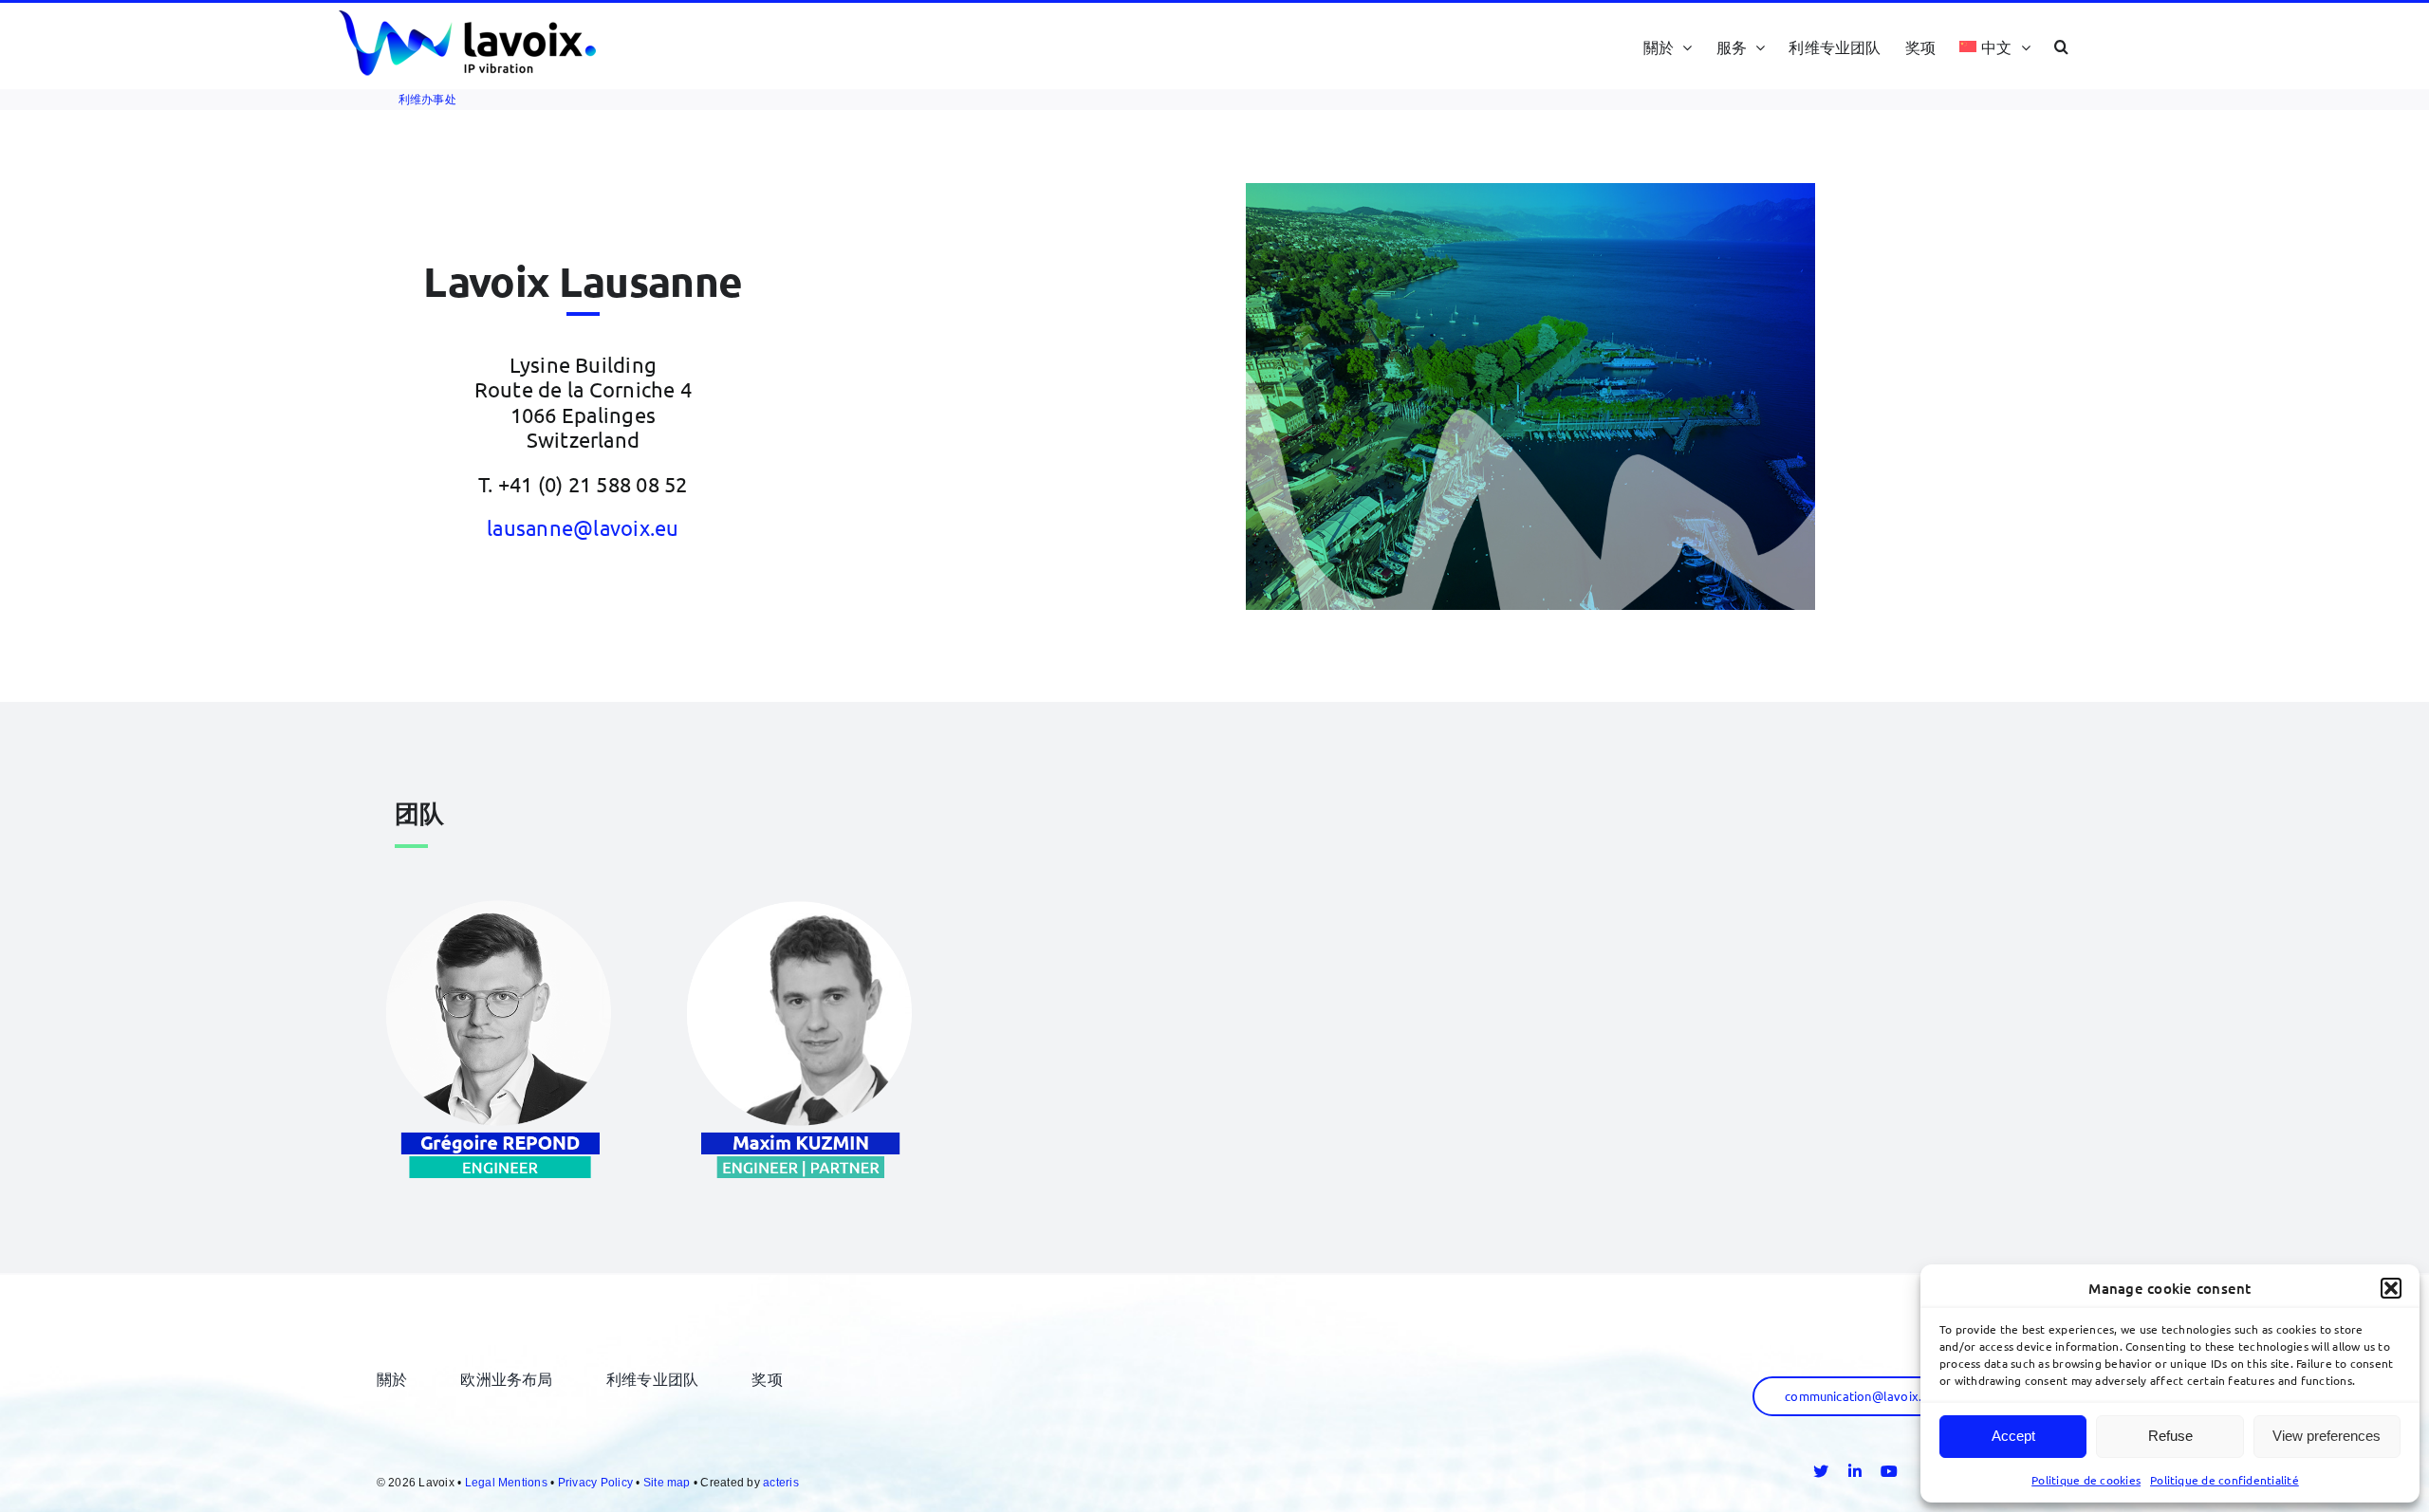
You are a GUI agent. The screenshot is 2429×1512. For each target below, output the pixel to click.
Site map (667, 1483)
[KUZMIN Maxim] (801, 905)
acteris (781, 1483)
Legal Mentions (506, 1483)
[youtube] (1889, 1471)
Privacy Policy (595, 1483)
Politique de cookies (2086, 1480)
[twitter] (1821, 1471)
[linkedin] (1855, 1471)
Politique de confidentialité (2225, 1480)
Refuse (2170, 1436)
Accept (2013, 1436)
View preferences (2327, 1436)
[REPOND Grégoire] (500, 905)
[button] (2391, 1288)
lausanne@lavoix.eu (583, 527)
